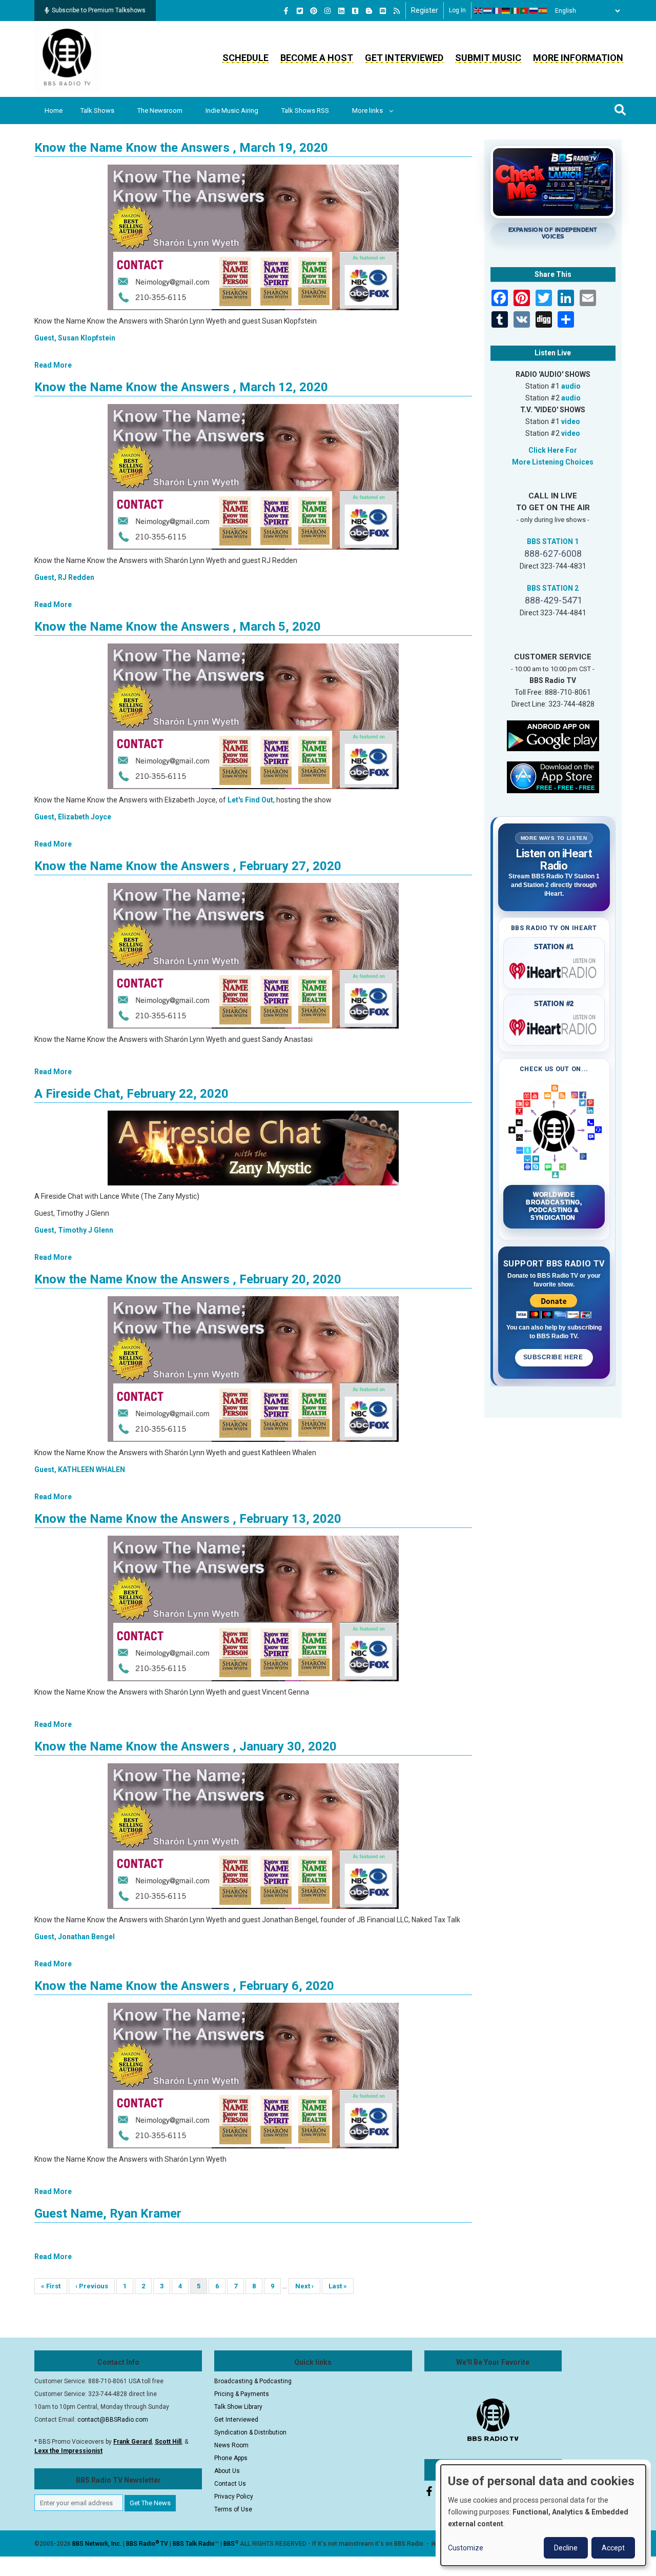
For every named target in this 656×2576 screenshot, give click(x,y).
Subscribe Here (554, 1357)
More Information (578, 58)
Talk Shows (97, 110)
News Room (231, 2445)
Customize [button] (466, 2548)
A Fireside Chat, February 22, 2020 (131, 1094)
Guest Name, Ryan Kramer (108, 2213)
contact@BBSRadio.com (113, 2420)
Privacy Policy (234, 2497)
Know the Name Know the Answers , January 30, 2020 (186, 1746)
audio (571, 386)
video (571, 421)
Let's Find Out (250, 800)
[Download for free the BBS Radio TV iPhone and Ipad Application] (553, 776)
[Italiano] (516, 11)
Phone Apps (231, 2458)
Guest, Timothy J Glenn (74, 1230)
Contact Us (230, 2484)
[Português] (525, 11)
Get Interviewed (404, 58)
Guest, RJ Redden (64, 577)
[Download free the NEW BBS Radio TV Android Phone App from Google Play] (553, 735)
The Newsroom (160, 110)
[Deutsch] (506, 11)
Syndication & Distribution (250, 2432)
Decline (566, 2548)
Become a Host (317, 58)
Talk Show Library (238, 2407)
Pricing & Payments (242, 2394)
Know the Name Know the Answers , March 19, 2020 (181, 148)
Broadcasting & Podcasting (253, 2381)
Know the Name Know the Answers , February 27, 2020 (188, 866)
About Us (227, 2471)
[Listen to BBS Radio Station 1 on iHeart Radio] (554, 969)
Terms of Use (233, 2509)
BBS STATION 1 (553, 541)
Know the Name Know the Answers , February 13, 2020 (188, 1519)
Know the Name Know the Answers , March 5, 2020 (178, 627)
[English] (479, 11)
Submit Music (488, 58)
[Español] (543, 11)
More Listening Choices (553, 462)
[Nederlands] (488, 11)
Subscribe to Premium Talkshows (99, 10)
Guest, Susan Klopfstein (75, 338)
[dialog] (543, 2515)
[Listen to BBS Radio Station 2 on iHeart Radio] (554, 1025)
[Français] (497, 11)
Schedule (245, 58)
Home (54, 110)
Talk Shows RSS (305, 110)
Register (425, 10)
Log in (457, 10)
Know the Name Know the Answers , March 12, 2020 (181, 387)
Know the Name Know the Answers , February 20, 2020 (188, 1279)
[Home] (67, 58)
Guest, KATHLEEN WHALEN (80, 1470)
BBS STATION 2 (553, 588)
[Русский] (534, 11)
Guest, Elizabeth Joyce (73, 817)
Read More (53, 365)
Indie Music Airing (232, 110)
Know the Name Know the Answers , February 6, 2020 (184, 1986)
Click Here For (553, 450)
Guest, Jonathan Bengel (75, 1937)
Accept (613, 2548)
